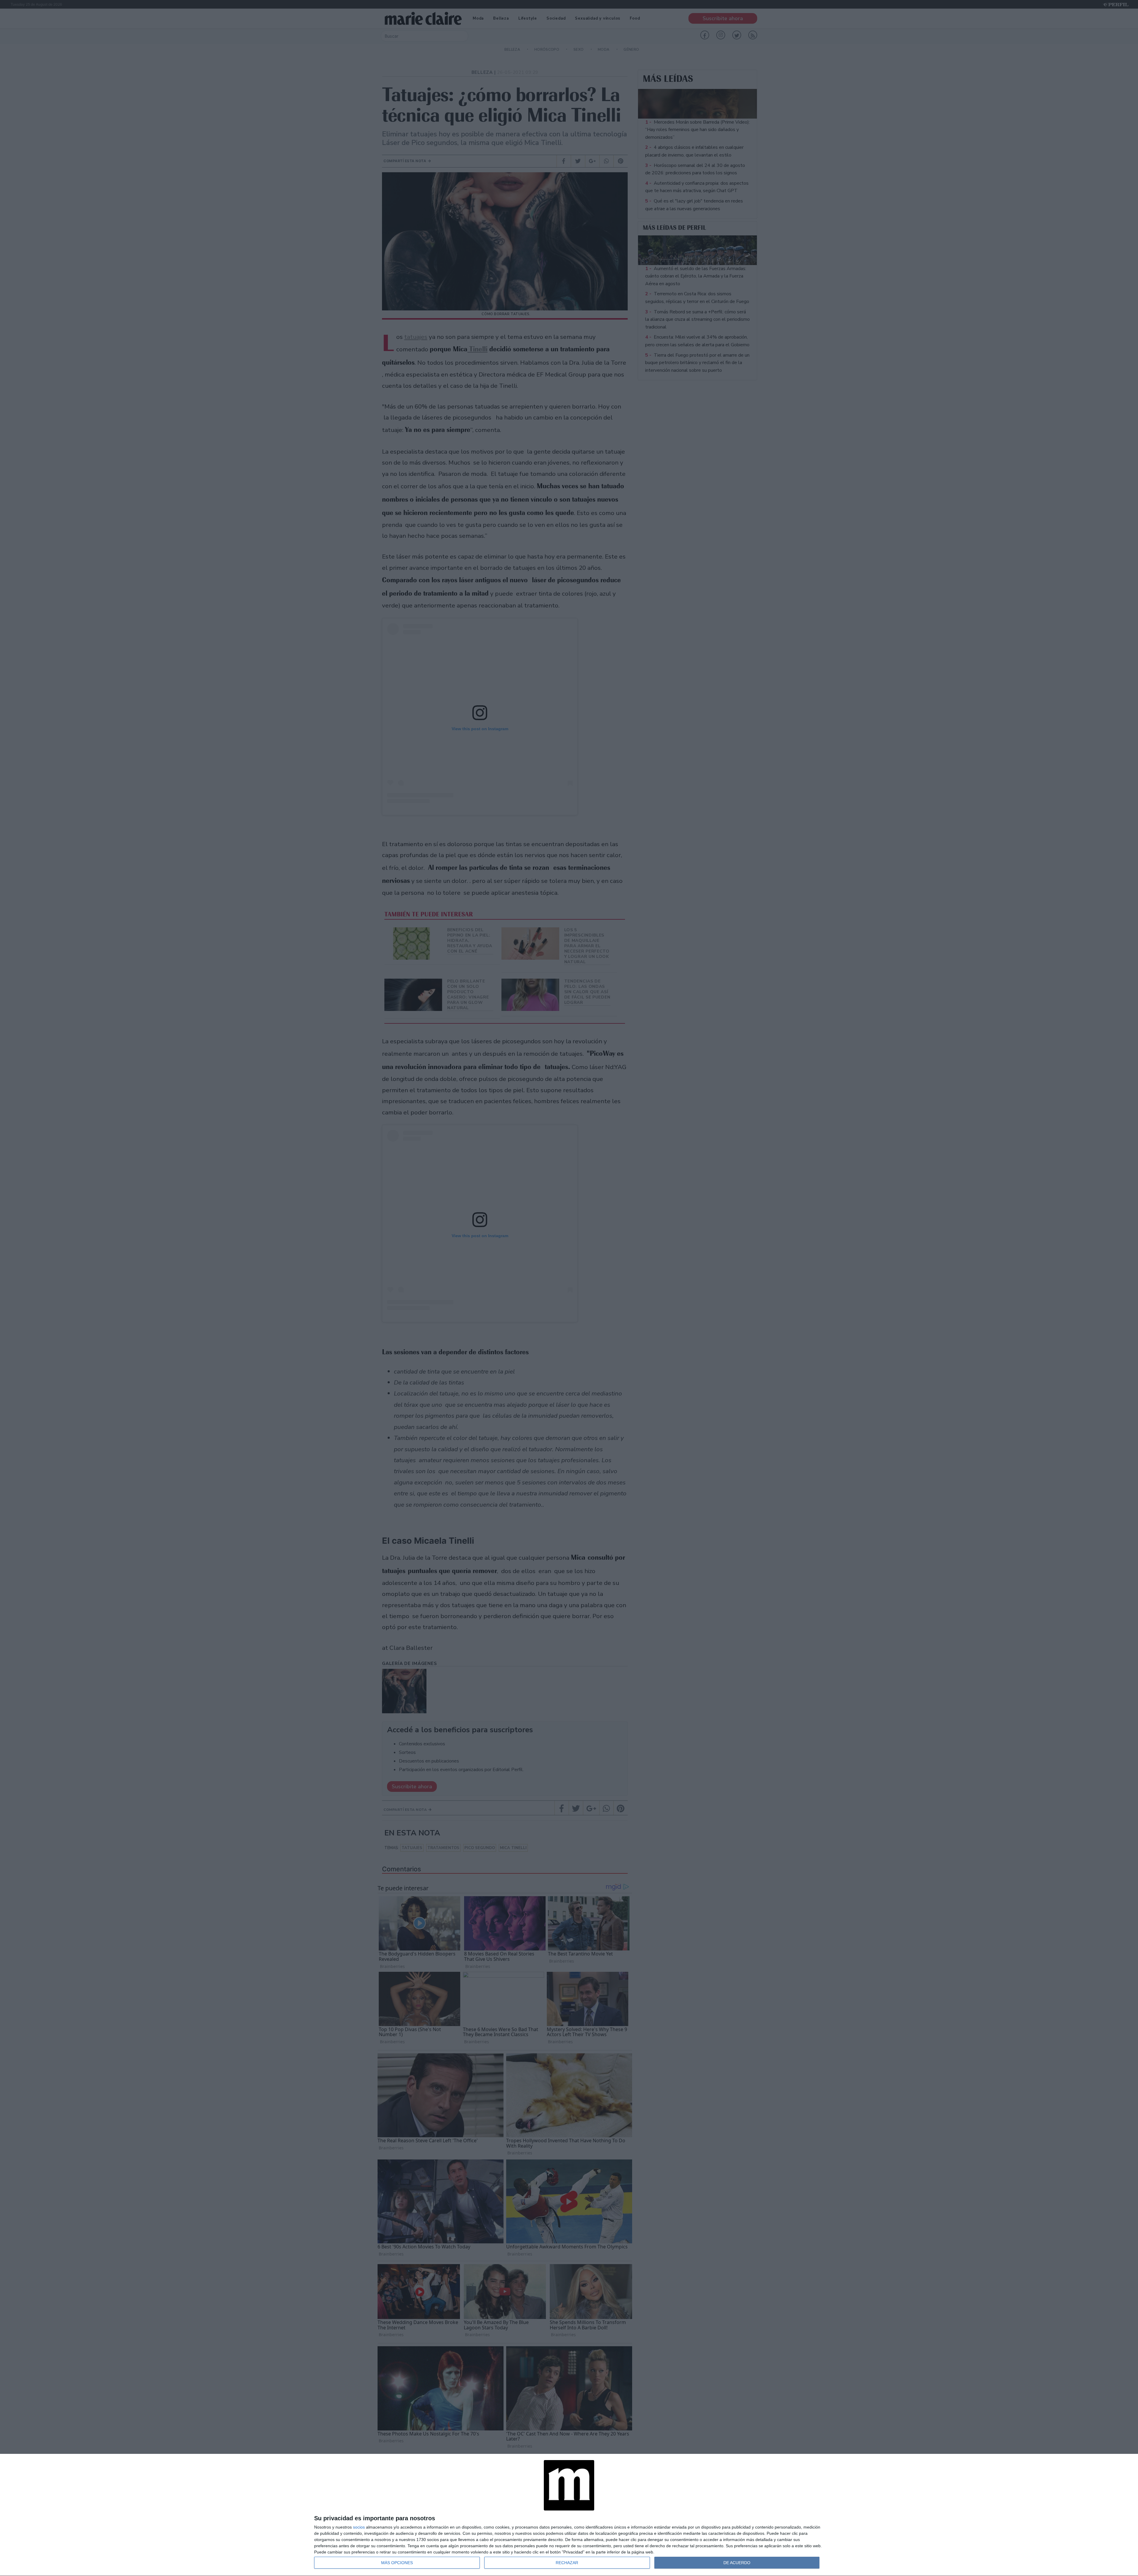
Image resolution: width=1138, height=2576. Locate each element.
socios (359, 2527)
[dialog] (569, 2515)
